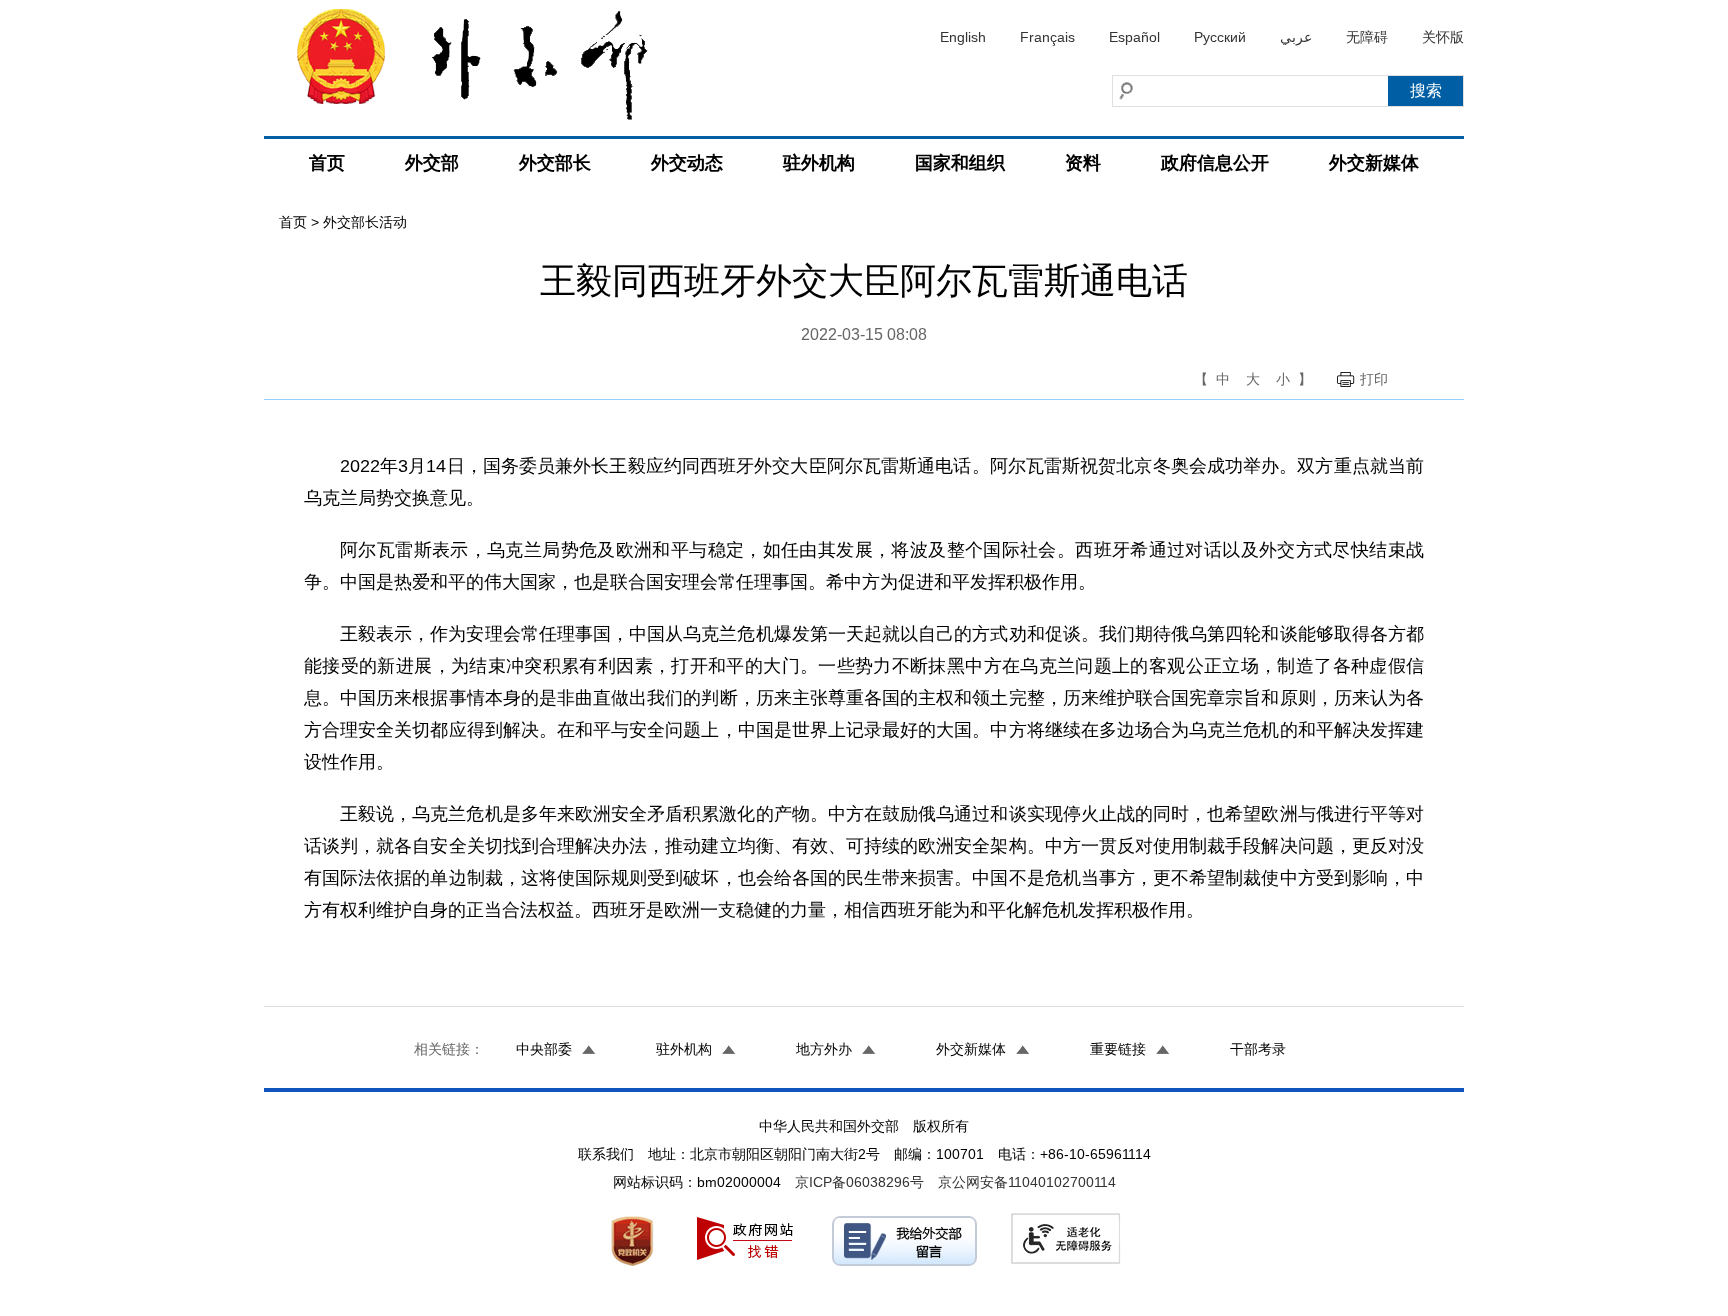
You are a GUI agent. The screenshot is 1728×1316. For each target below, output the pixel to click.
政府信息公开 (1215, 163)
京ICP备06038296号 (859, 1182)
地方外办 (824, 1049)
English (963, 37)
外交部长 (555, 163)
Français (1047, 37)
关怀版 (1443, 37)
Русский (1220, 37)
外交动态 (687, 163)
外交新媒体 (1374, 163)
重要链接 (1118, 1049)
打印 (1374, 379)
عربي (1296, 37)
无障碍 (1367, 37)
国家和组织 (960, 163)
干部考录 (1258, 1049)
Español (1134, 37)
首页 (327, 163)
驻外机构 (819, 163)
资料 (1083, 163)
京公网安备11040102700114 (1027, 1182)
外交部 (432, 163)
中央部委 (544, 1049)
